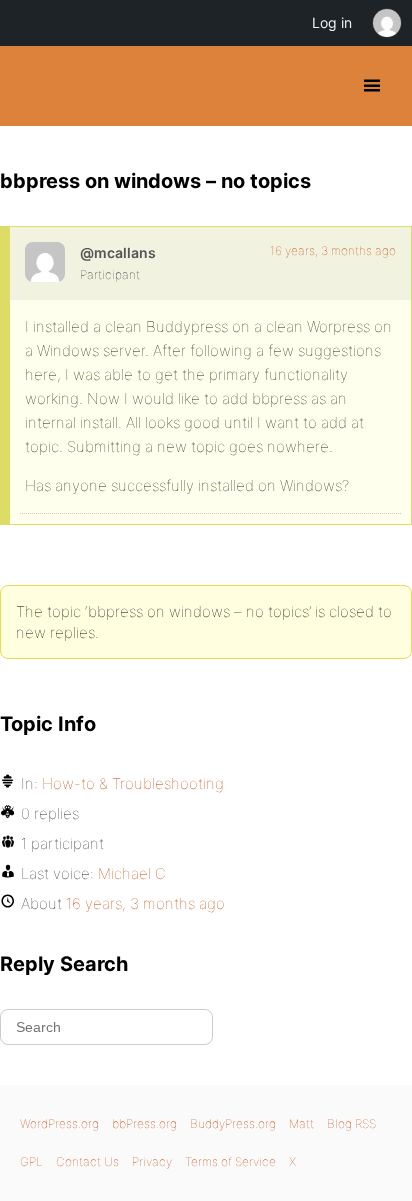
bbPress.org (144, 1123)
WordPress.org (59, 1123)
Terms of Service (230, 1161)
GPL (31, 1161)
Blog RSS (351, 1123)
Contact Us (87, 1161)
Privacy (152, 1161)
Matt (301, 1123)
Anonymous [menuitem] (386, 23)
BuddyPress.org (32, 86)
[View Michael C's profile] (45, 262)
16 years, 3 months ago (333, 250)
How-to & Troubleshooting (133, 783)
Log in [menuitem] (332, 22)
